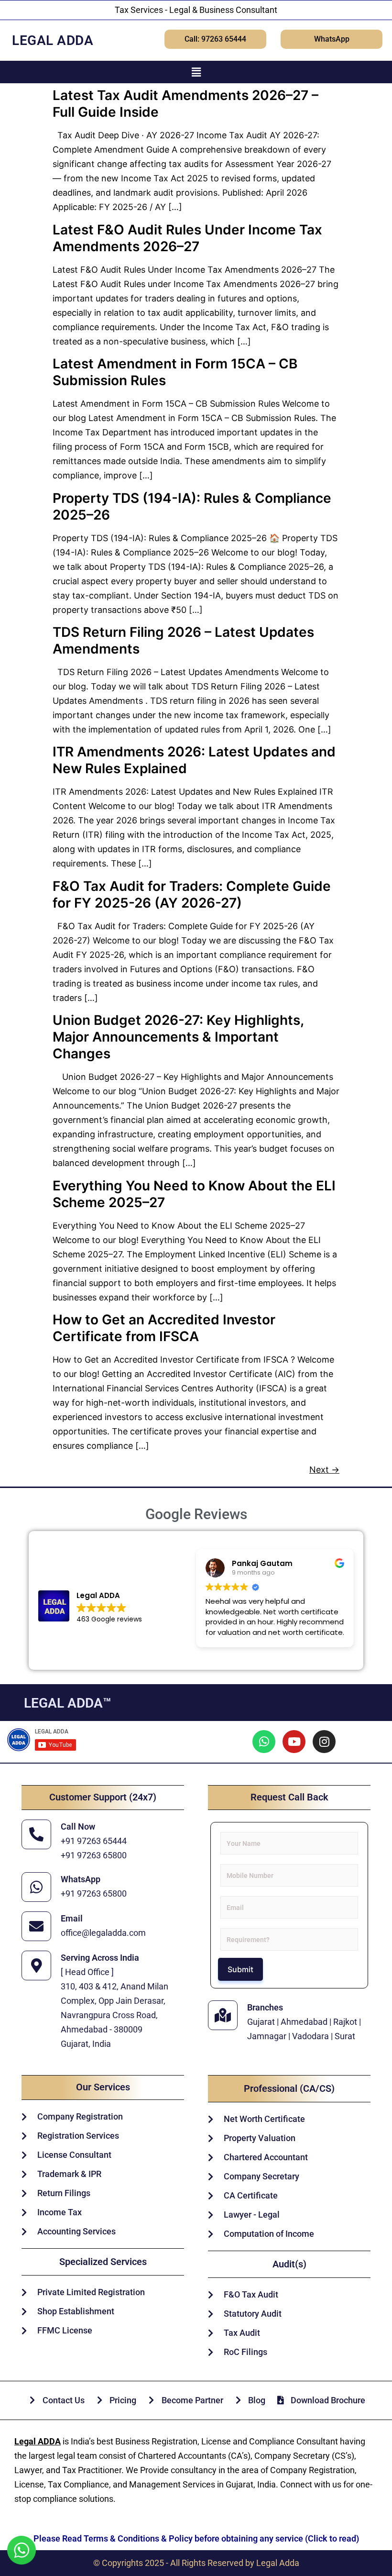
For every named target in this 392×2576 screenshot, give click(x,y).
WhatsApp (81, 1879)
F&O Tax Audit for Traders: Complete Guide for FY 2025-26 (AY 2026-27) (192, 894)
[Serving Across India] (36, 1965)
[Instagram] (324, 1742)
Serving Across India (100, 1958)
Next (324, 1470)
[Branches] (223, 2015)
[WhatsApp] (36, 1887)
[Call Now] (36, 1834)
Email (72, 1918)
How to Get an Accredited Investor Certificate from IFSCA (164, 1328)
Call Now (78, 1827)
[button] (196, 72)
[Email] (36, 1926)
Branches (265, 2007)
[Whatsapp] (264, 1742)
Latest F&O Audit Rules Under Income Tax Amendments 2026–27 (187, 238)
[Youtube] (294, 1742)
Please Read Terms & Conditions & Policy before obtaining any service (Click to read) (196, 2538)
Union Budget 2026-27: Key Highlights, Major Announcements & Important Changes (178, 1037)
